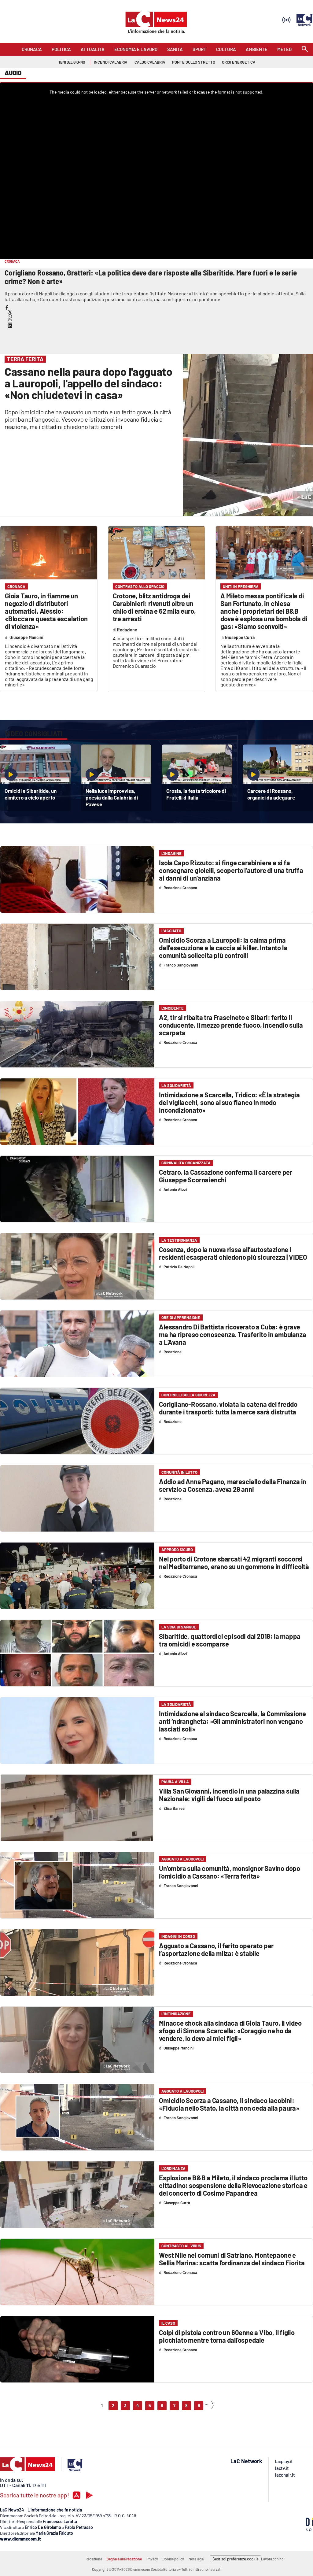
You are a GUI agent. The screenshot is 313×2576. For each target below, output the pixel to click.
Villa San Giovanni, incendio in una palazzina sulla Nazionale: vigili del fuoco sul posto (229, 1795)
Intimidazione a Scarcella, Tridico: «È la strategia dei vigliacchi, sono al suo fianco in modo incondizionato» (229, 1102)
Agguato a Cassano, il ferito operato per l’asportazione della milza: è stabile (216, 1949)
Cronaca (16, 586)
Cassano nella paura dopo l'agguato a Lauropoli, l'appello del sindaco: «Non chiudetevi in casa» (88, 383)
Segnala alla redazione (124, 2559)
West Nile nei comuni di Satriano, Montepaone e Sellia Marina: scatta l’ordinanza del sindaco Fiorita (232, 2259)
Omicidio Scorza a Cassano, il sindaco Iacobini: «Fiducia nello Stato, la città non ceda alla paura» (229, 2104)
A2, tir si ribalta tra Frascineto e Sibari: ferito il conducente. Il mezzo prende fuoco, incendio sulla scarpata (231, 1025)
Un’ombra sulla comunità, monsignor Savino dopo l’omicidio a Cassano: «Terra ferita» (230, 1872)
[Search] (305, 49)
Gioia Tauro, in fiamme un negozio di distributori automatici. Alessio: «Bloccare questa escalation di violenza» (46, 611)
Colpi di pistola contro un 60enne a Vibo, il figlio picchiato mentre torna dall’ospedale (227, 2336)
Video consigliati (34, 734)
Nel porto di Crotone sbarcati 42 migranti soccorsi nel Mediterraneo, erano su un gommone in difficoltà (234, 1563)
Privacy (152, 2559)
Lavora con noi (273, 2559)
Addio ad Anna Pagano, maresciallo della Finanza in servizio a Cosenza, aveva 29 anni (233, 1485)
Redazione (94, 2559)
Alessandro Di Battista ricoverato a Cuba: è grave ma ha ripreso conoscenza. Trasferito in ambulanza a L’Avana (232, 1334)
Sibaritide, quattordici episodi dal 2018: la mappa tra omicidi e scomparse (230, 1640)
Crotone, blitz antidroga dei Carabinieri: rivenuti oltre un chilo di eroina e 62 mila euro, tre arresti (154, 607)
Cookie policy (173, 2559)
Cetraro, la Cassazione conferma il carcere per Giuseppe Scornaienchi (226, 1176)
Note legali (197, 2559)
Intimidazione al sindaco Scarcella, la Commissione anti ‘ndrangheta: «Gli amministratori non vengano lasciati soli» (232, 1721)
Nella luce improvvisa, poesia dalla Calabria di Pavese (112, 797)
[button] (7, 307)
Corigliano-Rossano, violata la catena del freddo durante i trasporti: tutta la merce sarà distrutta (228, 1408)
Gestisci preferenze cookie (236, 2559)
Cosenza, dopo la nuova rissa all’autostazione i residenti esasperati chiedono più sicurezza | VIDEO (233, 1253)
